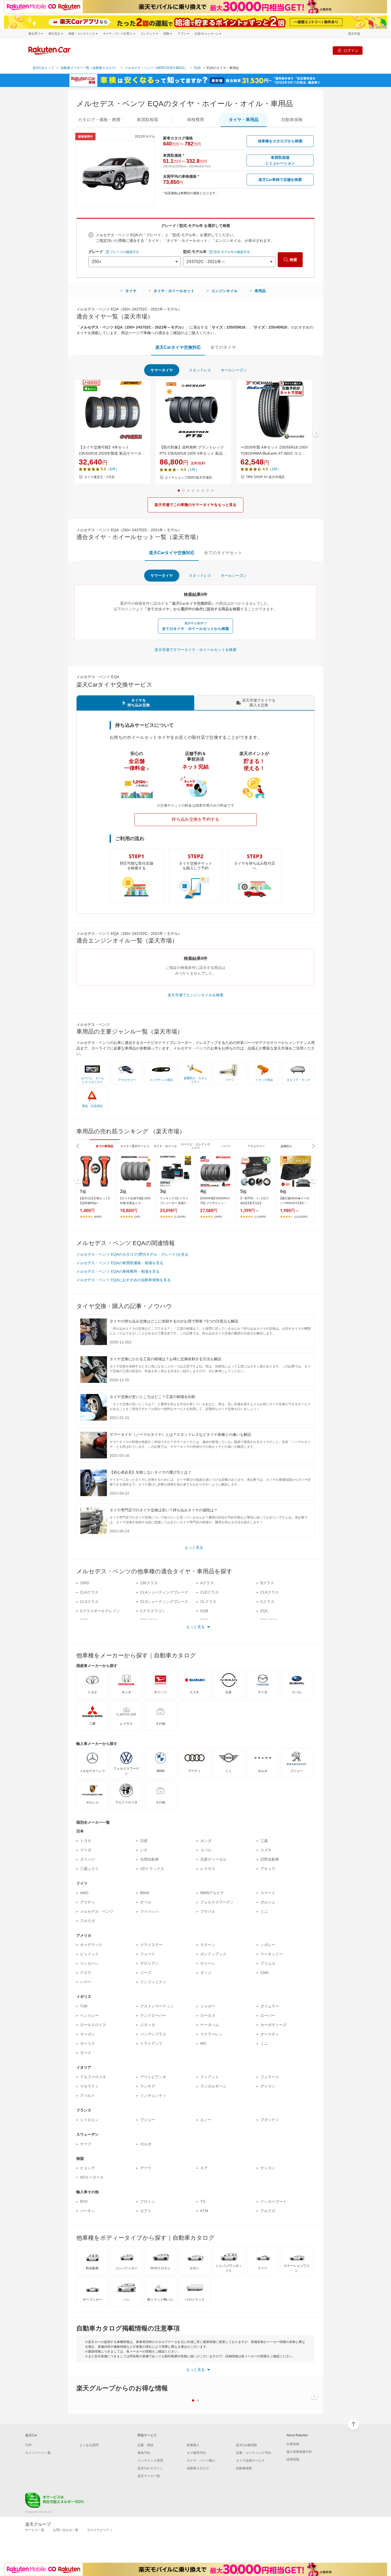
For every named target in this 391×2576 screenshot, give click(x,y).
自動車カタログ (198, 2468)
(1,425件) (180, 1217)
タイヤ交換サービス (250, 2461)
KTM (204, 2211)
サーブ (86, 2144)
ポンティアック (213, 1954)
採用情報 (293, 2459)
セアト (146, 2211)
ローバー (268, 2015)
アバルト (88, 2096)
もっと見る (194, 1548)
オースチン (270, 2034)
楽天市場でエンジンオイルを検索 (195, 995)
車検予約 (144, 2453)
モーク (86, 2053)
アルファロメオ (93, 2077)
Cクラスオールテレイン (100, 1611)
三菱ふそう (89, 1869)
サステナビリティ (100, 2530)
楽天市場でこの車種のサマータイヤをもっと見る (195, 505)
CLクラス (208, 1602)
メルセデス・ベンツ (97, 1911)
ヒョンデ (88, 2168)
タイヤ (131, 291)
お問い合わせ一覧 (66, 2530)
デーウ (146, 2168)
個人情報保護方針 (299, 2452)
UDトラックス (152, 1869)
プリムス (268, 1963)
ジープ (146, 1973)
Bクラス (267, 1583)
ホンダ (206, 1841)
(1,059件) (260, 1217)
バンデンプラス (153, 2034)
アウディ (88, 1902)
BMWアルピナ (212, 1893)
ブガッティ (270, 2120)
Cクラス (267, 1602)
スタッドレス (200, 370)
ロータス (208, 2015)
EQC (264, 1611)
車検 (195, 120)
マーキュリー (272, 1954)
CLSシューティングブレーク (164, 1602)
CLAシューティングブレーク (164, 1592)
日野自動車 (270, 1859)
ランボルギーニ (213, 2086)
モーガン (88, 2034)
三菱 (264, 1841)
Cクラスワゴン (153, 1611)
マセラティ (89, 2086)
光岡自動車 (149, 1859)
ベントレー (89, 2015)
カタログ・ (99, 120)
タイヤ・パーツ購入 (201, 2461)
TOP (28, 2445)
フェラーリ (270, 2077)
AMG (84, 1893)
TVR (84, 2006)
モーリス (88, 2043)
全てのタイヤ (223, 347)
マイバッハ (149, 1911)
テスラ (86, 1973)
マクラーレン (211, 2034)
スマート (268, 1893)
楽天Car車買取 (247, 2445)
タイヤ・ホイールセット (174, 291)
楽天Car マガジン (150, 2468)
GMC (265, 1973)
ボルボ (146, 2144)
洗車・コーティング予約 (253, 2453)
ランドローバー (153, 2015)
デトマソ (268, 2086)
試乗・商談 (145, 2445)
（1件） (193, 470)
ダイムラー (270, 2006)
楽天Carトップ (43, 68)
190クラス (149, 1583)
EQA (197, 68)
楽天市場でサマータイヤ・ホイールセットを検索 (195, 650)
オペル (146, 1902)
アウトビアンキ (153, 2077)
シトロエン (89, 2120)
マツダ (86, 1850)
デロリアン (149, 1963)
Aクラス (207, 1583)
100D (85, 1583)
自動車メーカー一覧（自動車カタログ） (89, 68)
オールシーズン (234, 370)
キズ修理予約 (196, 2453)
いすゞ (146, 1850)
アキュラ (268, 1869)
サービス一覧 (35, 2530)
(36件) (218, 1217)
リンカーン (89, 1963)
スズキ (266, 1850)
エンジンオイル (224, 291)
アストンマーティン (157, 2006)
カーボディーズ (273, 2025)
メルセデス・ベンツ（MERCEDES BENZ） (156, 68)
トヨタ (86, 1841)
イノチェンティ (153, 2096)
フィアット (210, 2077)
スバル (206, 1850)
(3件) (137, 1217)
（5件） (113, 469)
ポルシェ (268, 1902)
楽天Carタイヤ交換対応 (178, 347)
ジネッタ (148, 2025)
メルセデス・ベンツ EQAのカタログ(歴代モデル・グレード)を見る (132, 1254)
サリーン (208, 1963)
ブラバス (208, 1911)
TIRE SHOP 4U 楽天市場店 (265, 477)
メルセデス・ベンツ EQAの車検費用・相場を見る (118, 1271)
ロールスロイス (93, 2025)
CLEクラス (209, 1592)
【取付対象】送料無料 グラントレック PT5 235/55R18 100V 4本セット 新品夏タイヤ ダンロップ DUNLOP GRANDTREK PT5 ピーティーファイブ (193, 451)
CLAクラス (89, 1592)
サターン (208, 1945)
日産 (144, 1841)
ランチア (148, 2086)
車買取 (147, 120)
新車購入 (193, 2445)
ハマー (86, 1982)
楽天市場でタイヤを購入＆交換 (259, 703)
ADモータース (92, 2177)
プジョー (148, 2120)
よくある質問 (89, 2445)
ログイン (351, 50)
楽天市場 (354, 34)
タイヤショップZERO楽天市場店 (188, 478)
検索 (293, 260)
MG (203, 2043)
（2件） (274, 469)
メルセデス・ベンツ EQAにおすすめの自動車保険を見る (124, 1280)
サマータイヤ (162, 370)
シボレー (268, 1945)
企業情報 (293, 2444)
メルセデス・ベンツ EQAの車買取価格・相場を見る (120, 1263)
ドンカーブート (273, 2201)
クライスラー (151, 1945)
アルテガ (88, 1921)
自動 (292, 120)
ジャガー (208, 2006)
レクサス (208, 1869)
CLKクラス (270, 1592)
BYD (84, 2201)
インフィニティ (153, 1982)
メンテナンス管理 (150, 2461)
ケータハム (210, 2025)
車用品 (260, 291)
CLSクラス (89, 1602)
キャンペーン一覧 (38, 2453)
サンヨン (268, 2168)
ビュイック (89, 1954)
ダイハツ (88, 1859)
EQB (204, 1611)
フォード (148, 1954)
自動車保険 (244, 2468)
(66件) (98, 1217)
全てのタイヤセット (223, 553)
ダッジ (206, 1973)
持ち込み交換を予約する (195, 819)
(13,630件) (301, 1217)
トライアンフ (151, 2043)
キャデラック (91, 1945)
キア (204, 2168)
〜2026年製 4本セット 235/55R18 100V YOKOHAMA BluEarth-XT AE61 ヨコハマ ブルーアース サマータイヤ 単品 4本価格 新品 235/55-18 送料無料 (274, 451)
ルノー (206, 2120)
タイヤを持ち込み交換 (139, 703)
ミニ (264, 1911)
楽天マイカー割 (149, 2476)
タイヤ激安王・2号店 (99, 477)
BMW (145, 1893)
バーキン (88, 2211)
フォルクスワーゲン (217, 1902)
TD (203, 2201)
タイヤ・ (244, 120)
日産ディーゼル (213, 1859)
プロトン (148, 2201)
